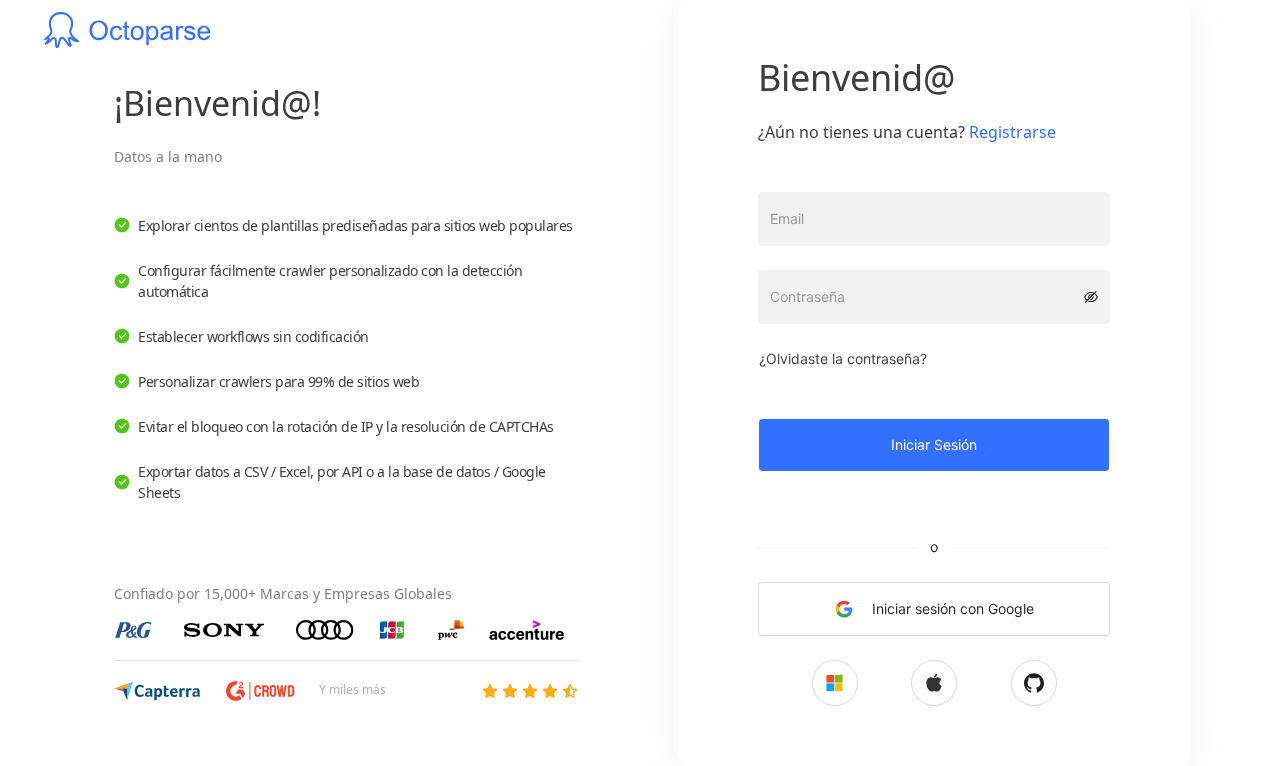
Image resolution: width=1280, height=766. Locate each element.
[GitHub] (1034, 683)
